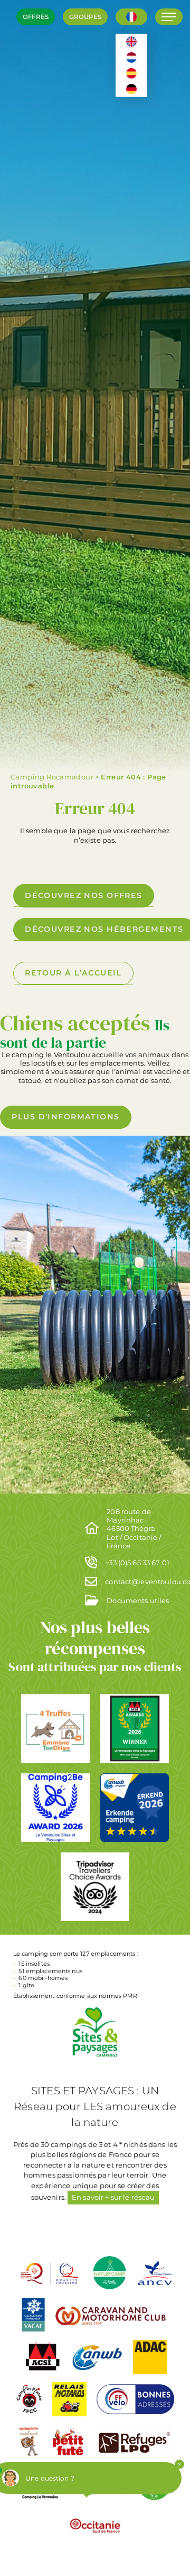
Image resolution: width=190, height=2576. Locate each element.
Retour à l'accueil (73, 973)
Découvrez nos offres (84, 895)
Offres (36, 17)
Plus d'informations (65, 1117)
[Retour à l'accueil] (24, 58)
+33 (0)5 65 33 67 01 (137, 1563)
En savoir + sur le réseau (113, 2197)
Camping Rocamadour (52, 777)
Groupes (85, 17)
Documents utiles (138, 1601)
